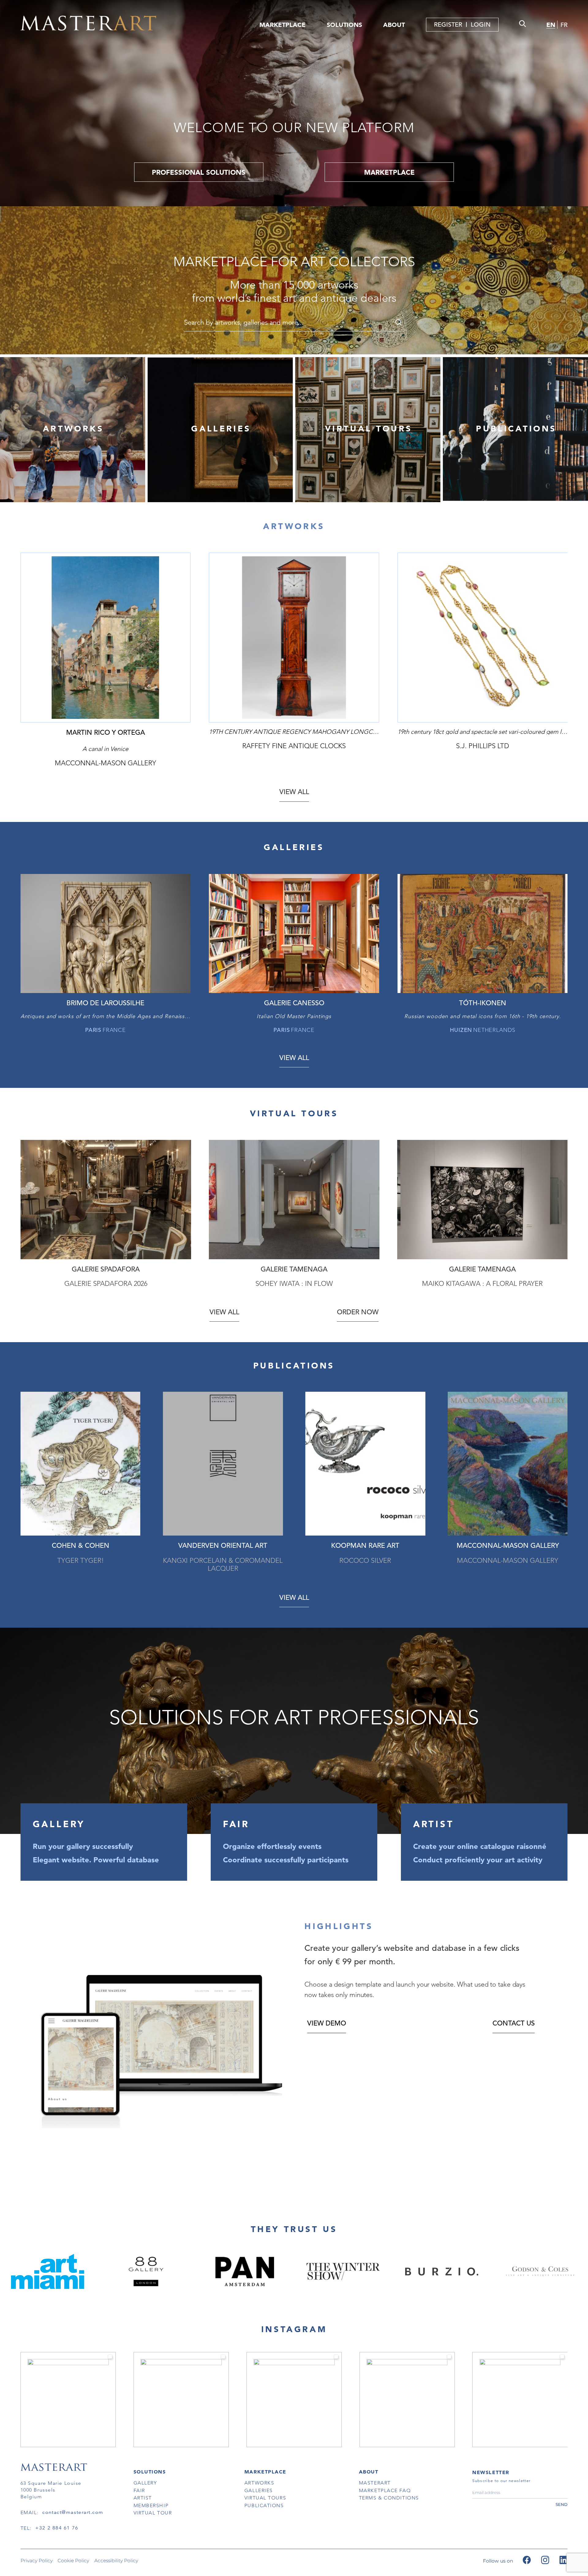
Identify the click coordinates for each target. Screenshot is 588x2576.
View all (294, 792)
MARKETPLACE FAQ (385, 2490)
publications (264, 2505)
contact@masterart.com (73, 2512)
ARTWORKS (73, 429)
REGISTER (448, 25)
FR (564, 25)
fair (139, 2490)
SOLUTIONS (344, 25)
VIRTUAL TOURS (369, 429)
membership (151, 2505)
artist (143, 2498)
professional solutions (199, 172)
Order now (358, 1312)
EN (551, 25)
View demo (327, 2023)
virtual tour (153, 2513)
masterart (375, 2483)
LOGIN (481, 25)
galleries (259, 2490)
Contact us (514, 2023)
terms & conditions (389, 2498)
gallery (145, 2483)
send (562, 2504)
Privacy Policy (37, 2561)
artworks (259, 2483)
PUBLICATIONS (516, 429)
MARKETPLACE (283, 25)
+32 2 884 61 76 (57, 2528)
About (369, 2472)
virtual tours (265, 2498)
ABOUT (394, 25)
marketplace (389, 172)
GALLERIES (221, 429)
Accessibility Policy (116, 2561)
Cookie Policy (73, 2561)
